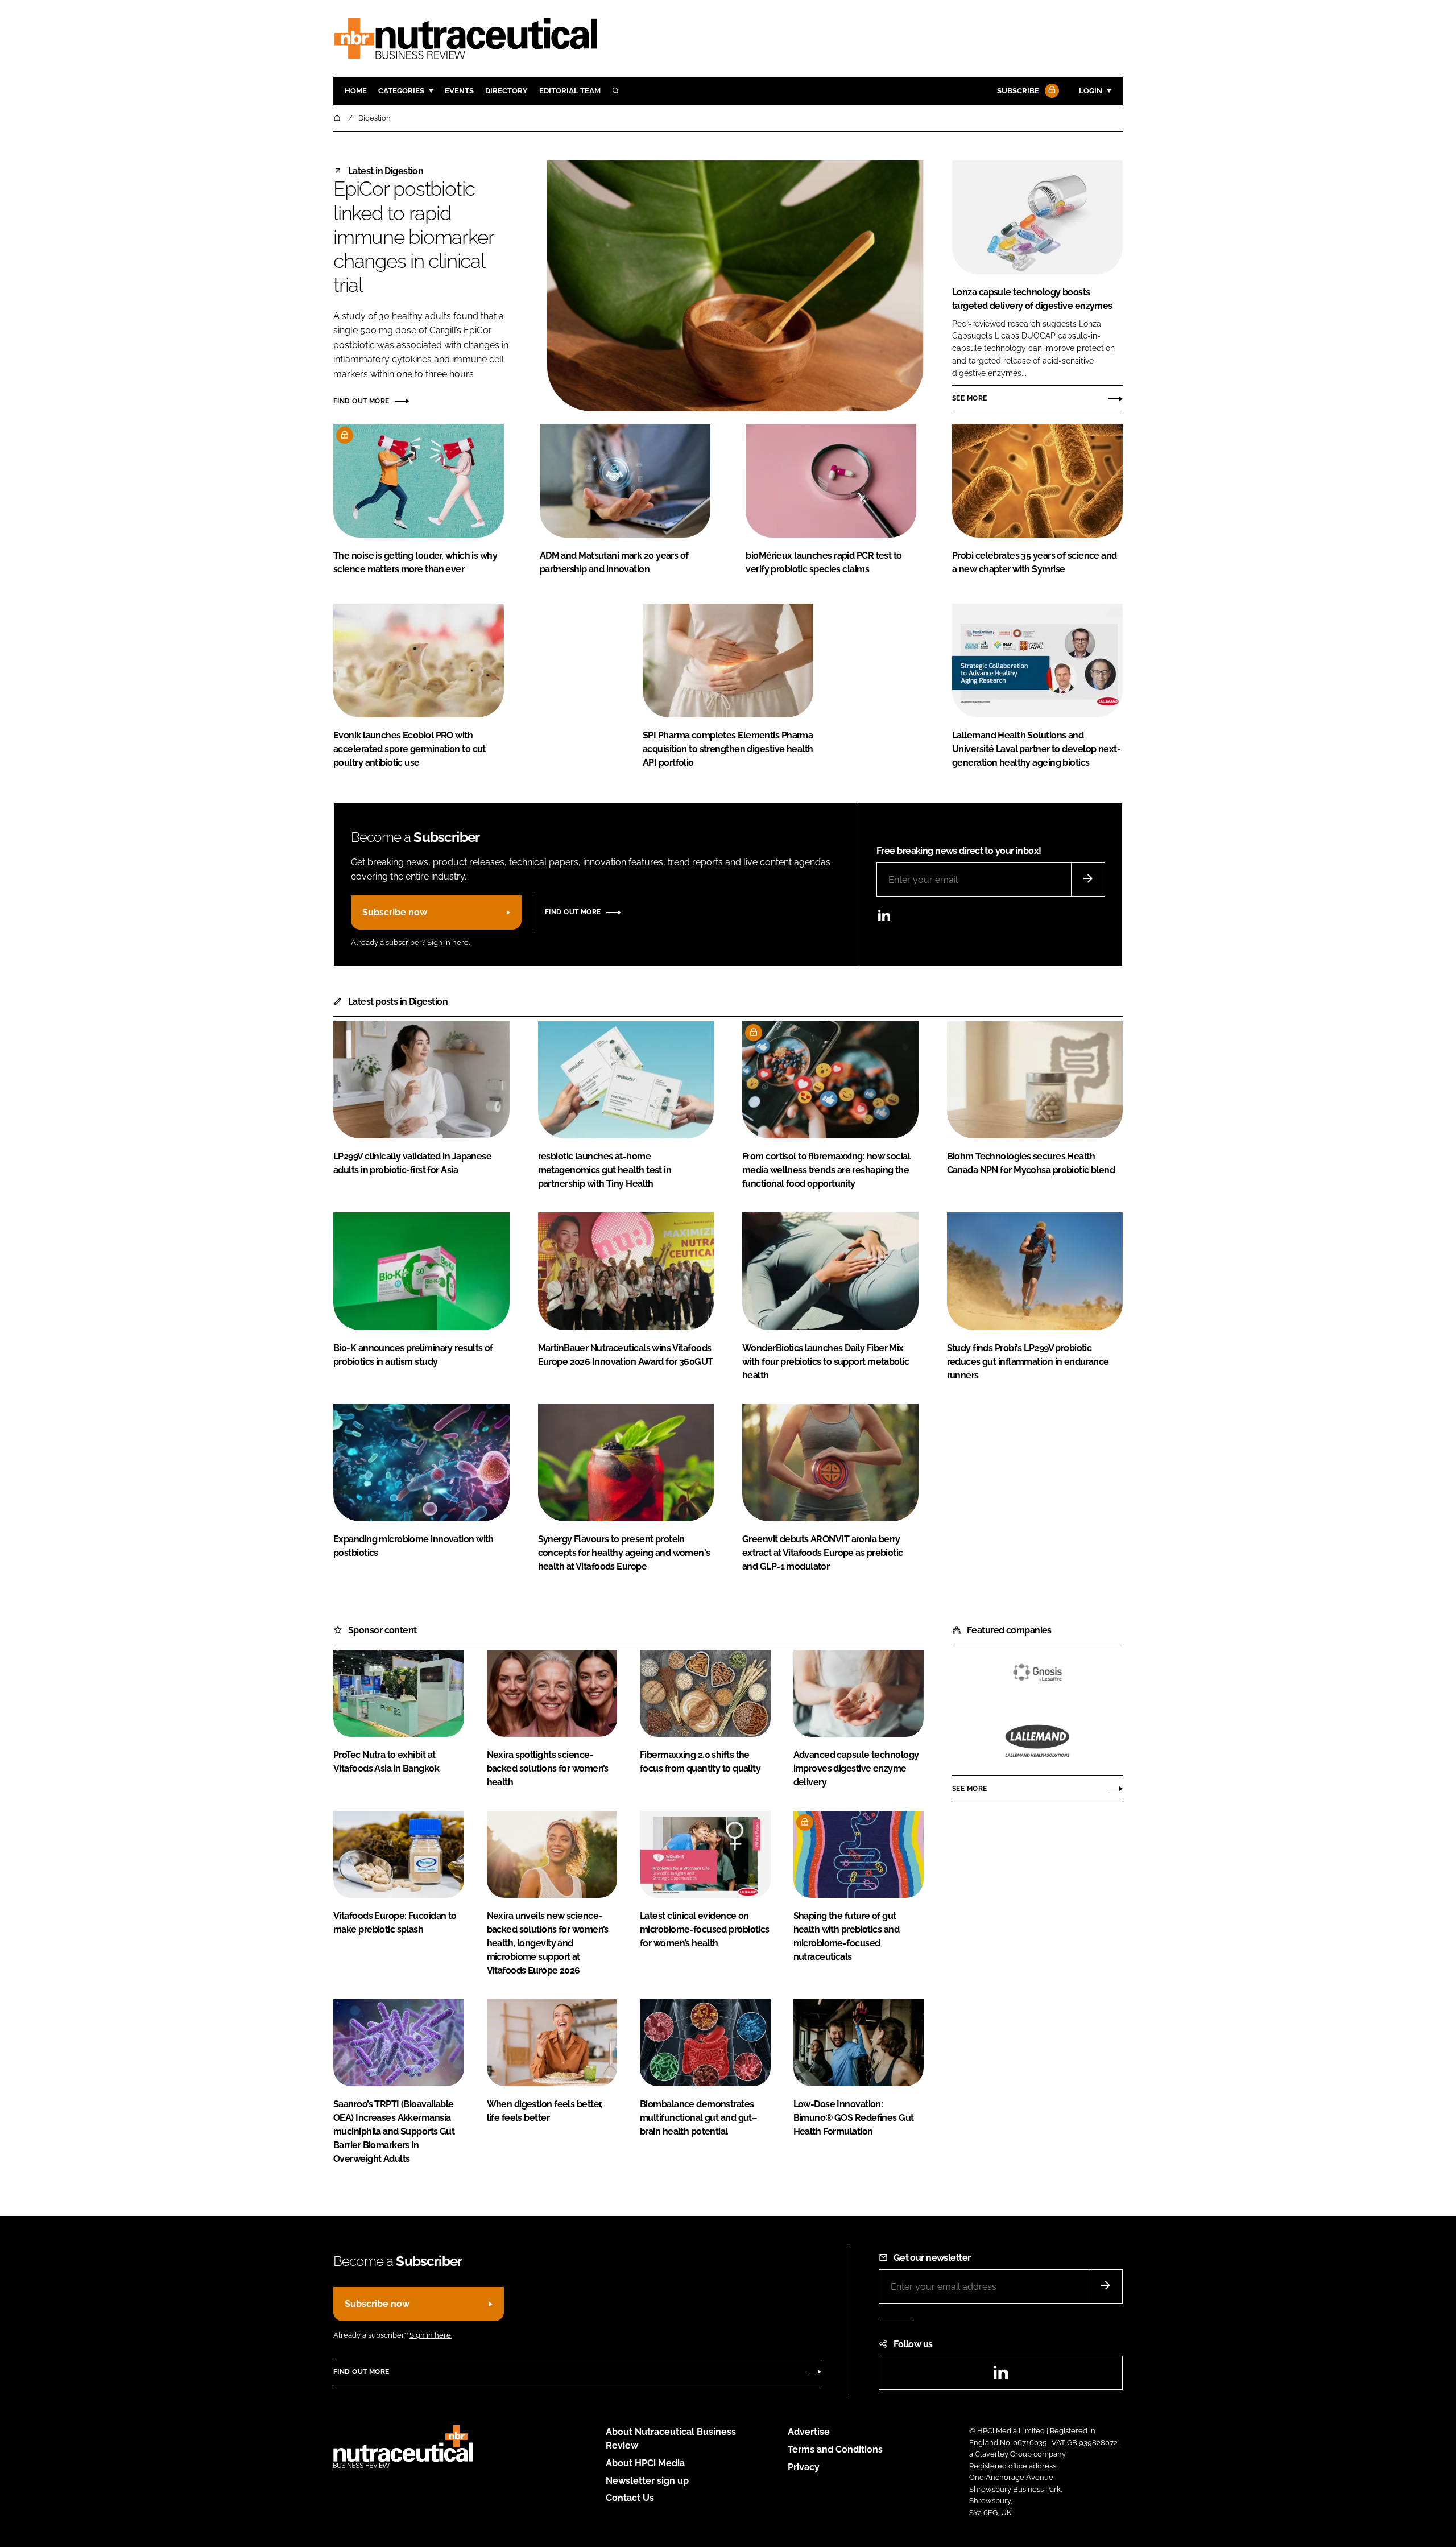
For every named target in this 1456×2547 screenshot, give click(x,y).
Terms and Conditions (835, 2449)
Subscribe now (395, 912)
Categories (401, 91)
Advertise (809, 2432)
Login (1091, 91)
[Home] (338, 118)
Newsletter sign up (647, 2481)
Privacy (804, 2467)
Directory (506, 91)
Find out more (361, 401)
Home (356, 91)
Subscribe (1018, 91)
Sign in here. (448, 942)
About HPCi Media (645, 2463)
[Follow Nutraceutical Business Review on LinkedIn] (884, 919)
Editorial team (570, 91)
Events (459, 91)
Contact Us (630, 2498)
